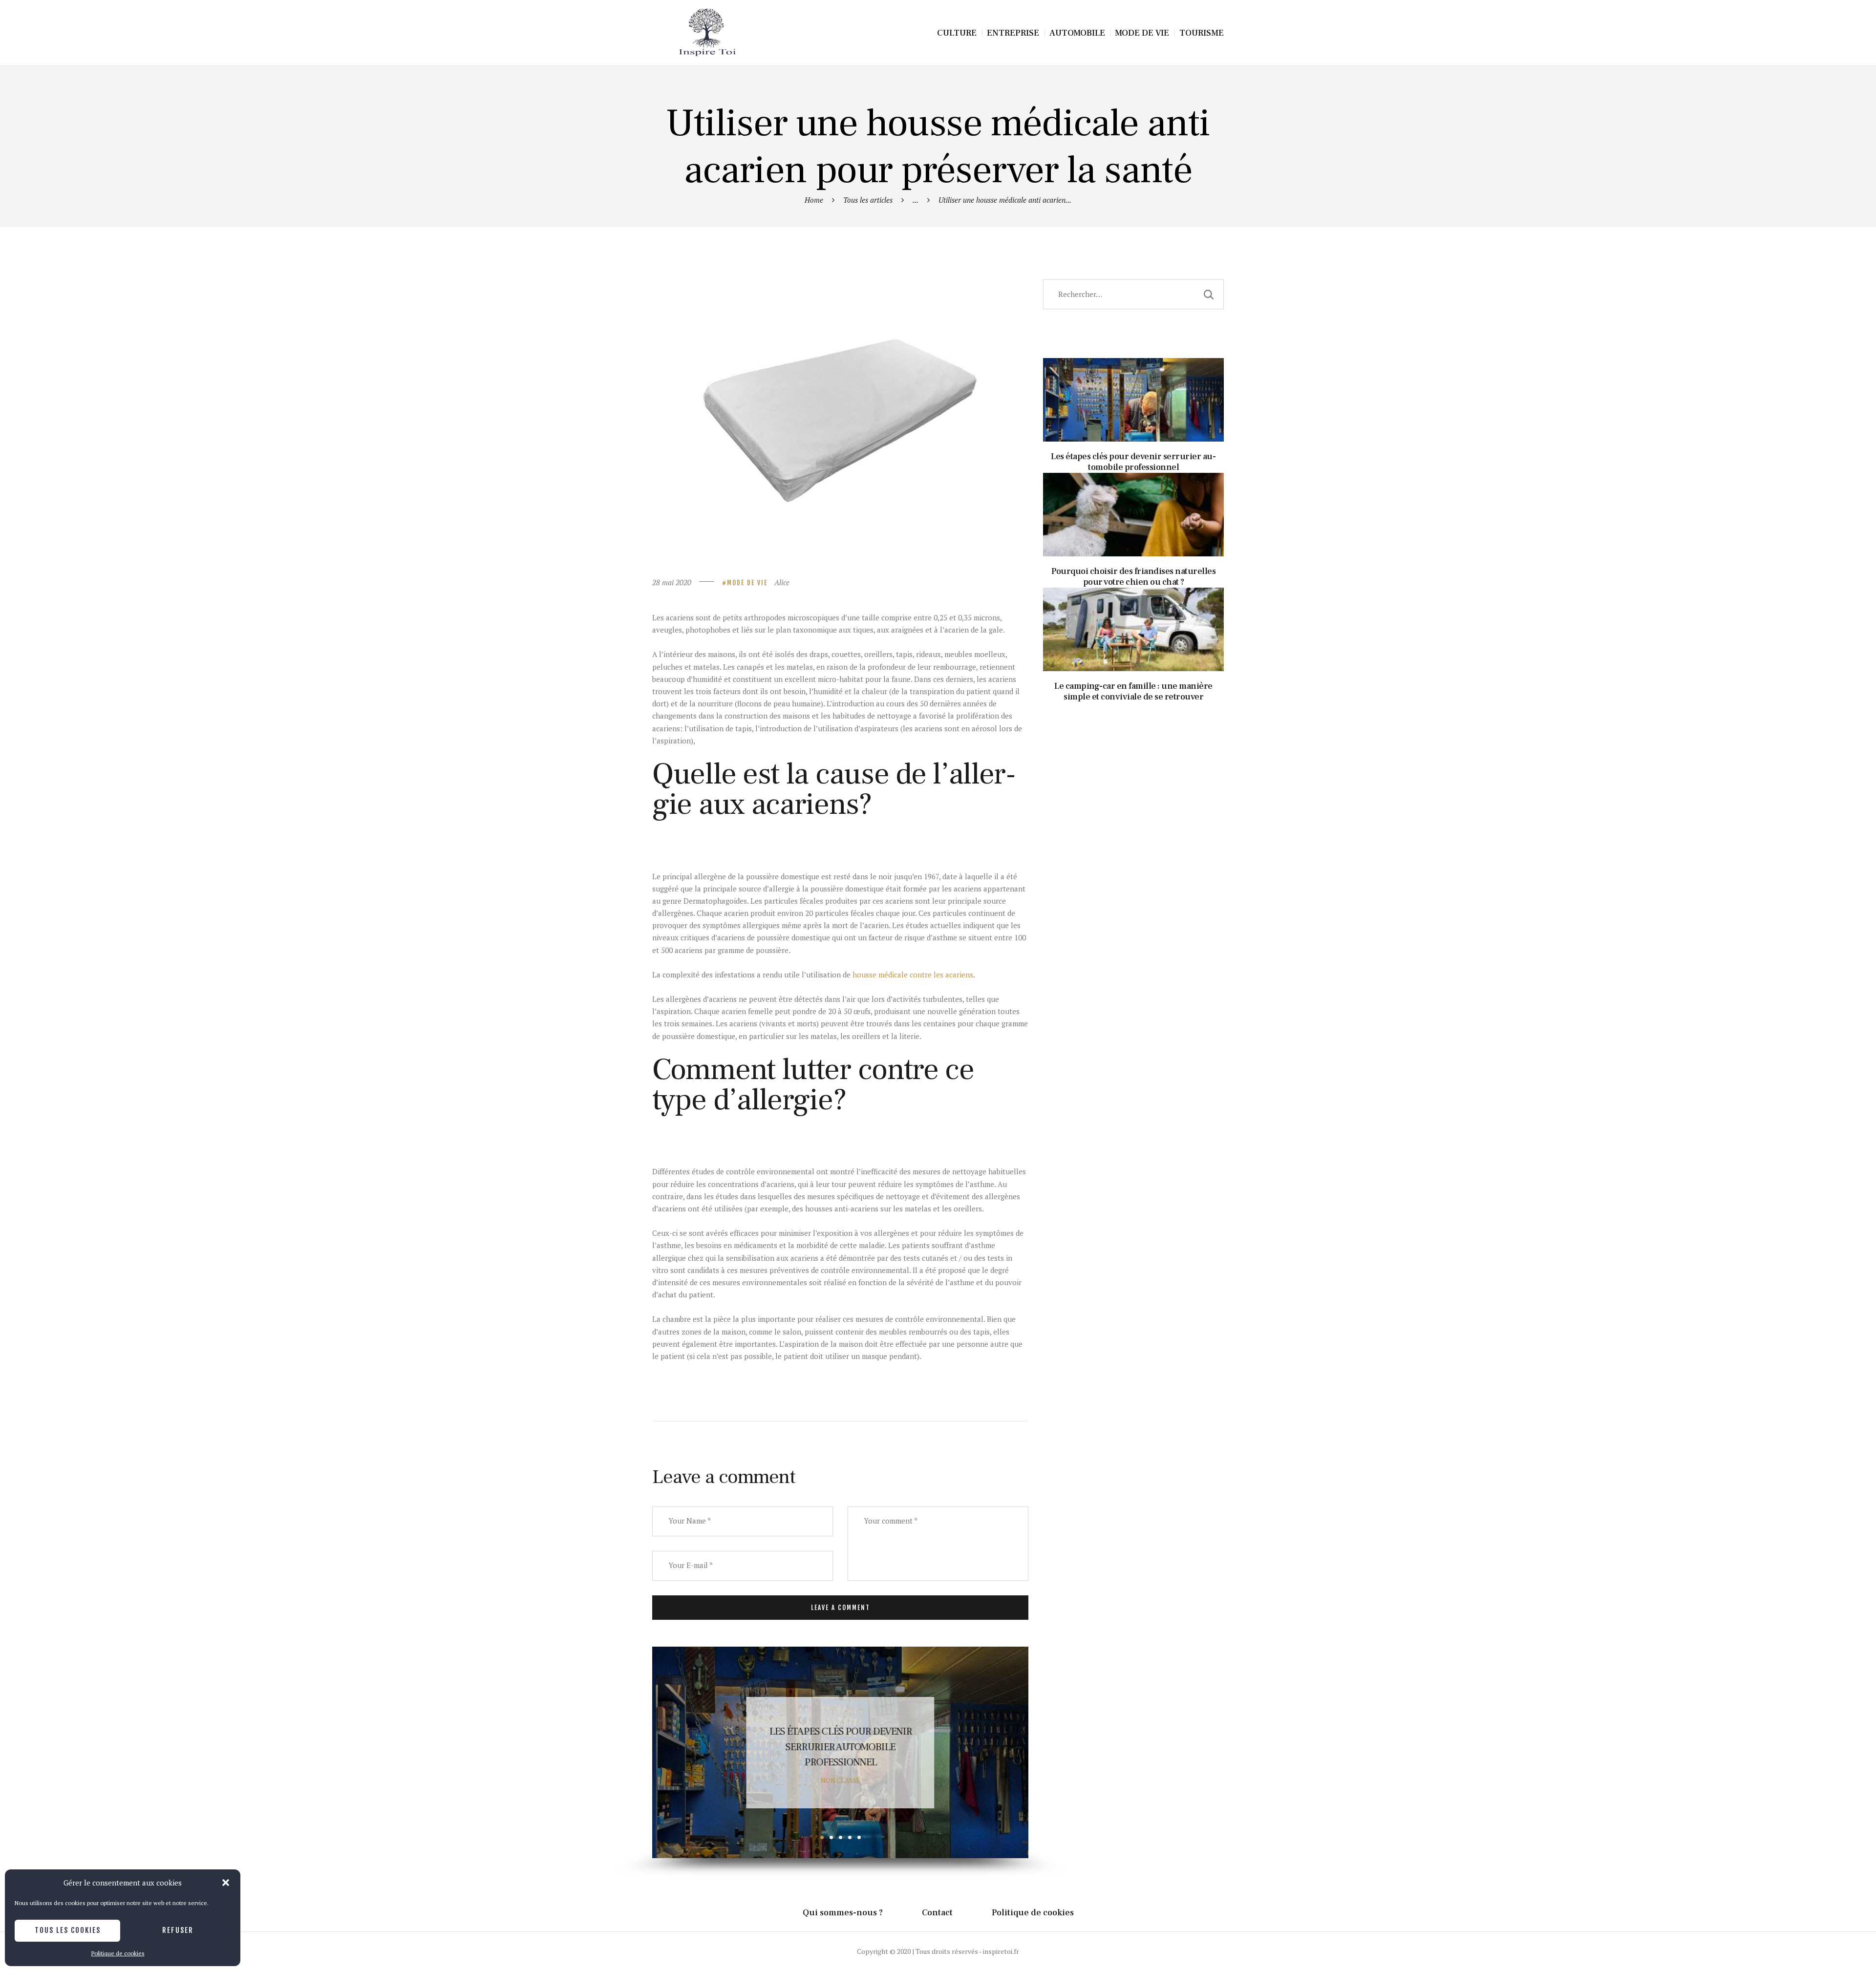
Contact (937, 1913)
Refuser (178, 1930)
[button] (226, 1883)
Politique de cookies (118, 1953)
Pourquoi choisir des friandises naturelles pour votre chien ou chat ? (840, 1747)
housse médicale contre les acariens (913, 975)
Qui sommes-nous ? (843, 1913)
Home (814, 200)
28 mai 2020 (672, 582)
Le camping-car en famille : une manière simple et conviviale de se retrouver (1133, 610)
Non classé (841, 1780)
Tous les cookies (68, 1930)
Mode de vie (747, 583)
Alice (782, 582)
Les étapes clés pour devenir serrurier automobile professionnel (1134, 380)
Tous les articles (868, 200)
